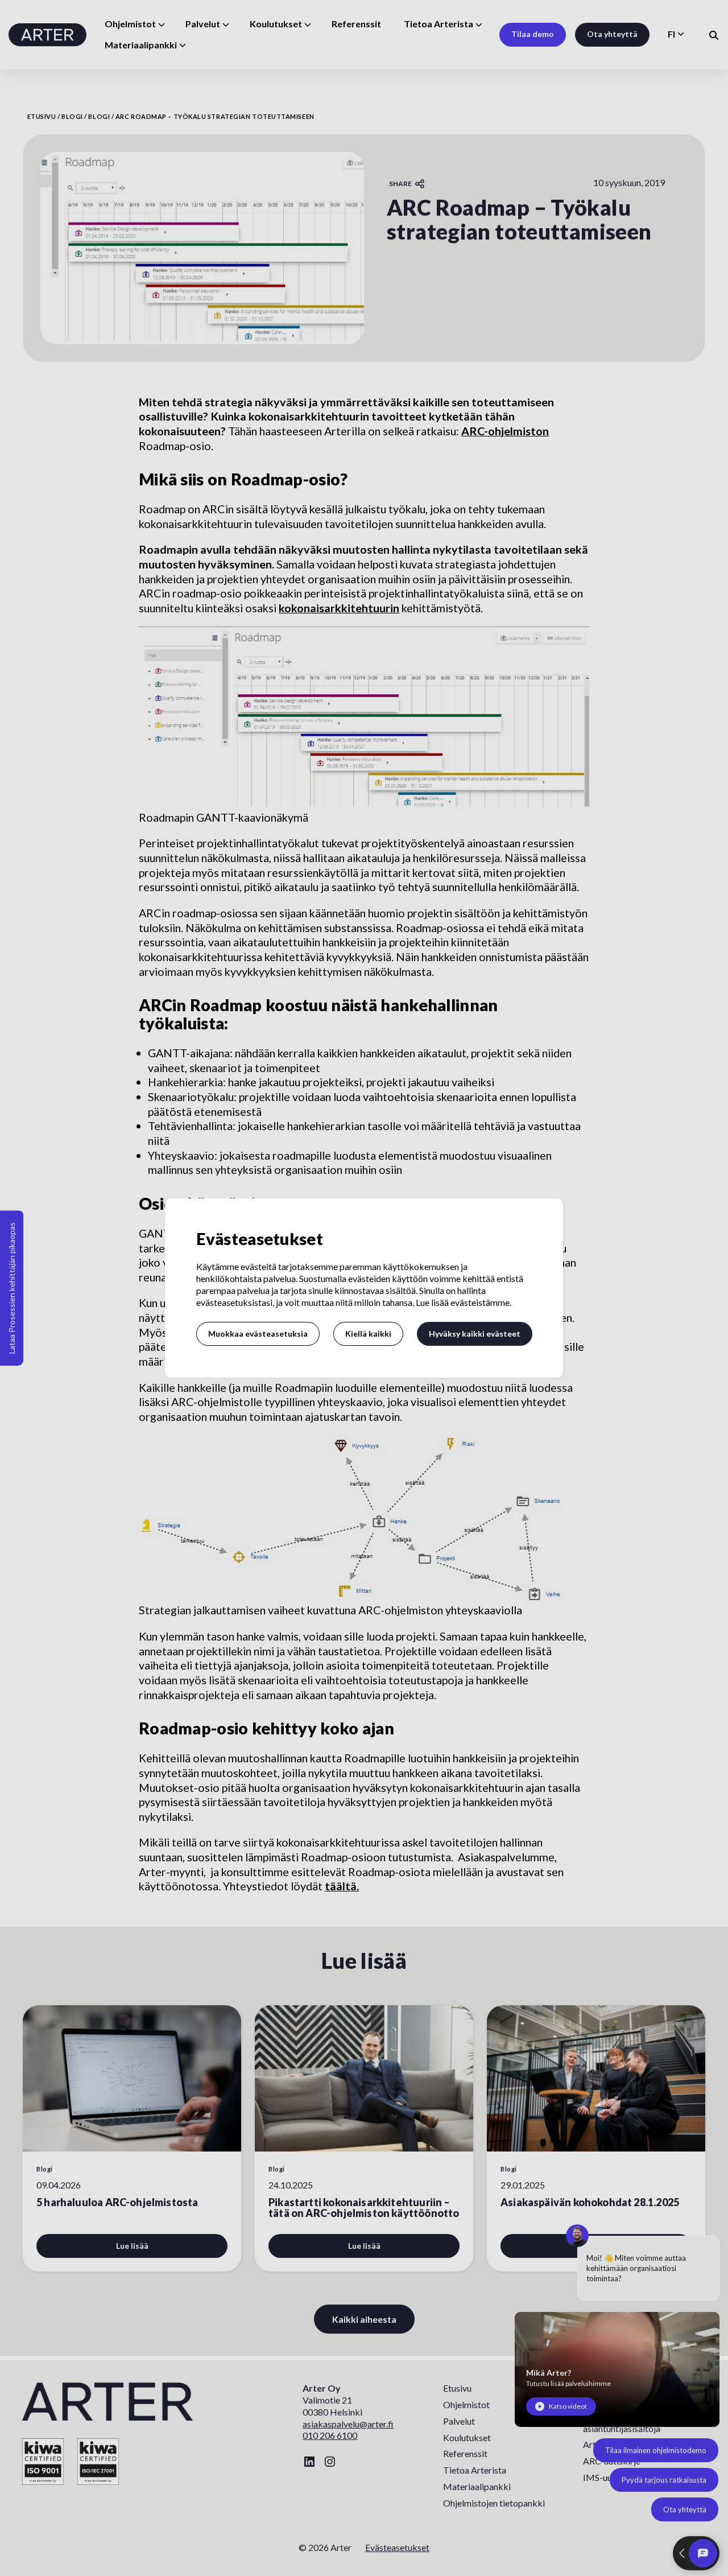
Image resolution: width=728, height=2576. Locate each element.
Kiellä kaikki (368, 1334)
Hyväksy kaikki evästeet (475, 1334)
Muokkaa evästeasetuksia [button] (258, 1334)
